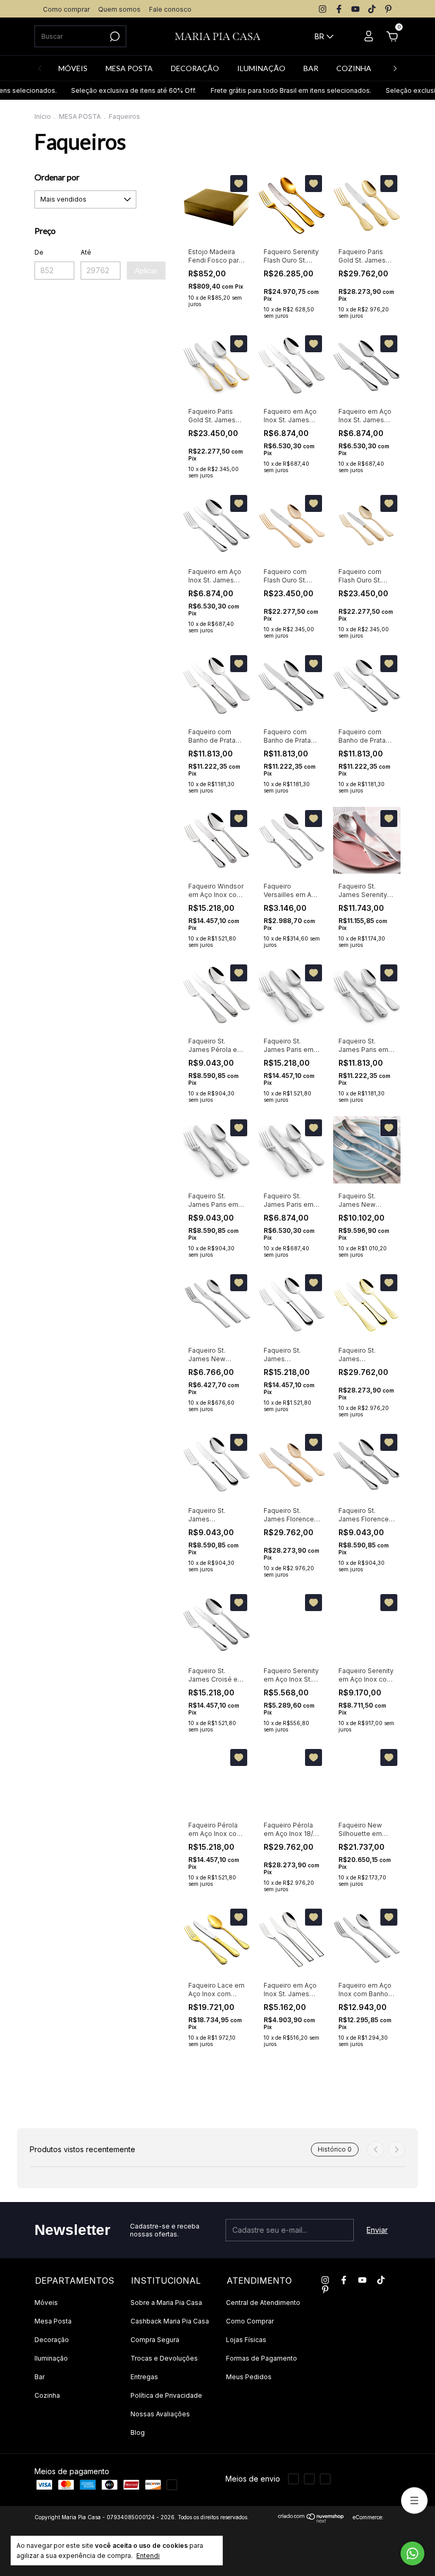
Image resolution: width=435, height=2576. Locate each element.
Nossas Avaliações (160, 2414)
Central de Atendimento (263, 2303)
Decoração (52, 2340)
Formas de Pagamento (262, 2358)
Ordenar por (57, 177)
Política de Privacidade (166, 2395)
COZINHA (354, 68)
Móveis (46, 2303)
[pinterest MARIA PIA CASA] (388, 9)
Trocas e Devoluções (164, 2358)
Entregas (144, 2377)
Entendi (148, 2556)
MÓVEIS (73, 68)
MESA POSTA (129, 68)
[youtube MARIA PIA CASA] (355, 9)
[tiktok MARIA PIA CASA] (372, 9)
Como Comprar (250, 2321)
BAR (311, 68)
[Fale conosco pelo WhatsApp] (412, 2553)
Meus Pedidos (249, 2377)
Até (86, 252)
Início (43, 116)
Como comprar (66, 9)
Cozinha (47, 2395)
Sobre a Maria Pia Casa (166, 2303)
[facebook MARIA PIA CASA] (339, 9)
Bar (40, 2377)
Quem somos (119, 9)
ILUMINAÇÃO (261, 68)
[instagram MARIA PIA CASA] (323, 9)
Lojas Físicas (246, 2340)
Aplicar (146, 271)
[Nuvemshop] (311, 2520)
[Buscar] (114, 37)
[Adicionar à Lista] (239, 184)
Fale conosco (170, 9)
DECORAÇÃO (195, 68)
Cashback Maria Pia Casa (170, 2321)
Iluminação (51, 2358)
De (39, 252)
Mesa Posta (53, 2321)
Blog (138, 2433)
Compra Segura (155, 2340)
